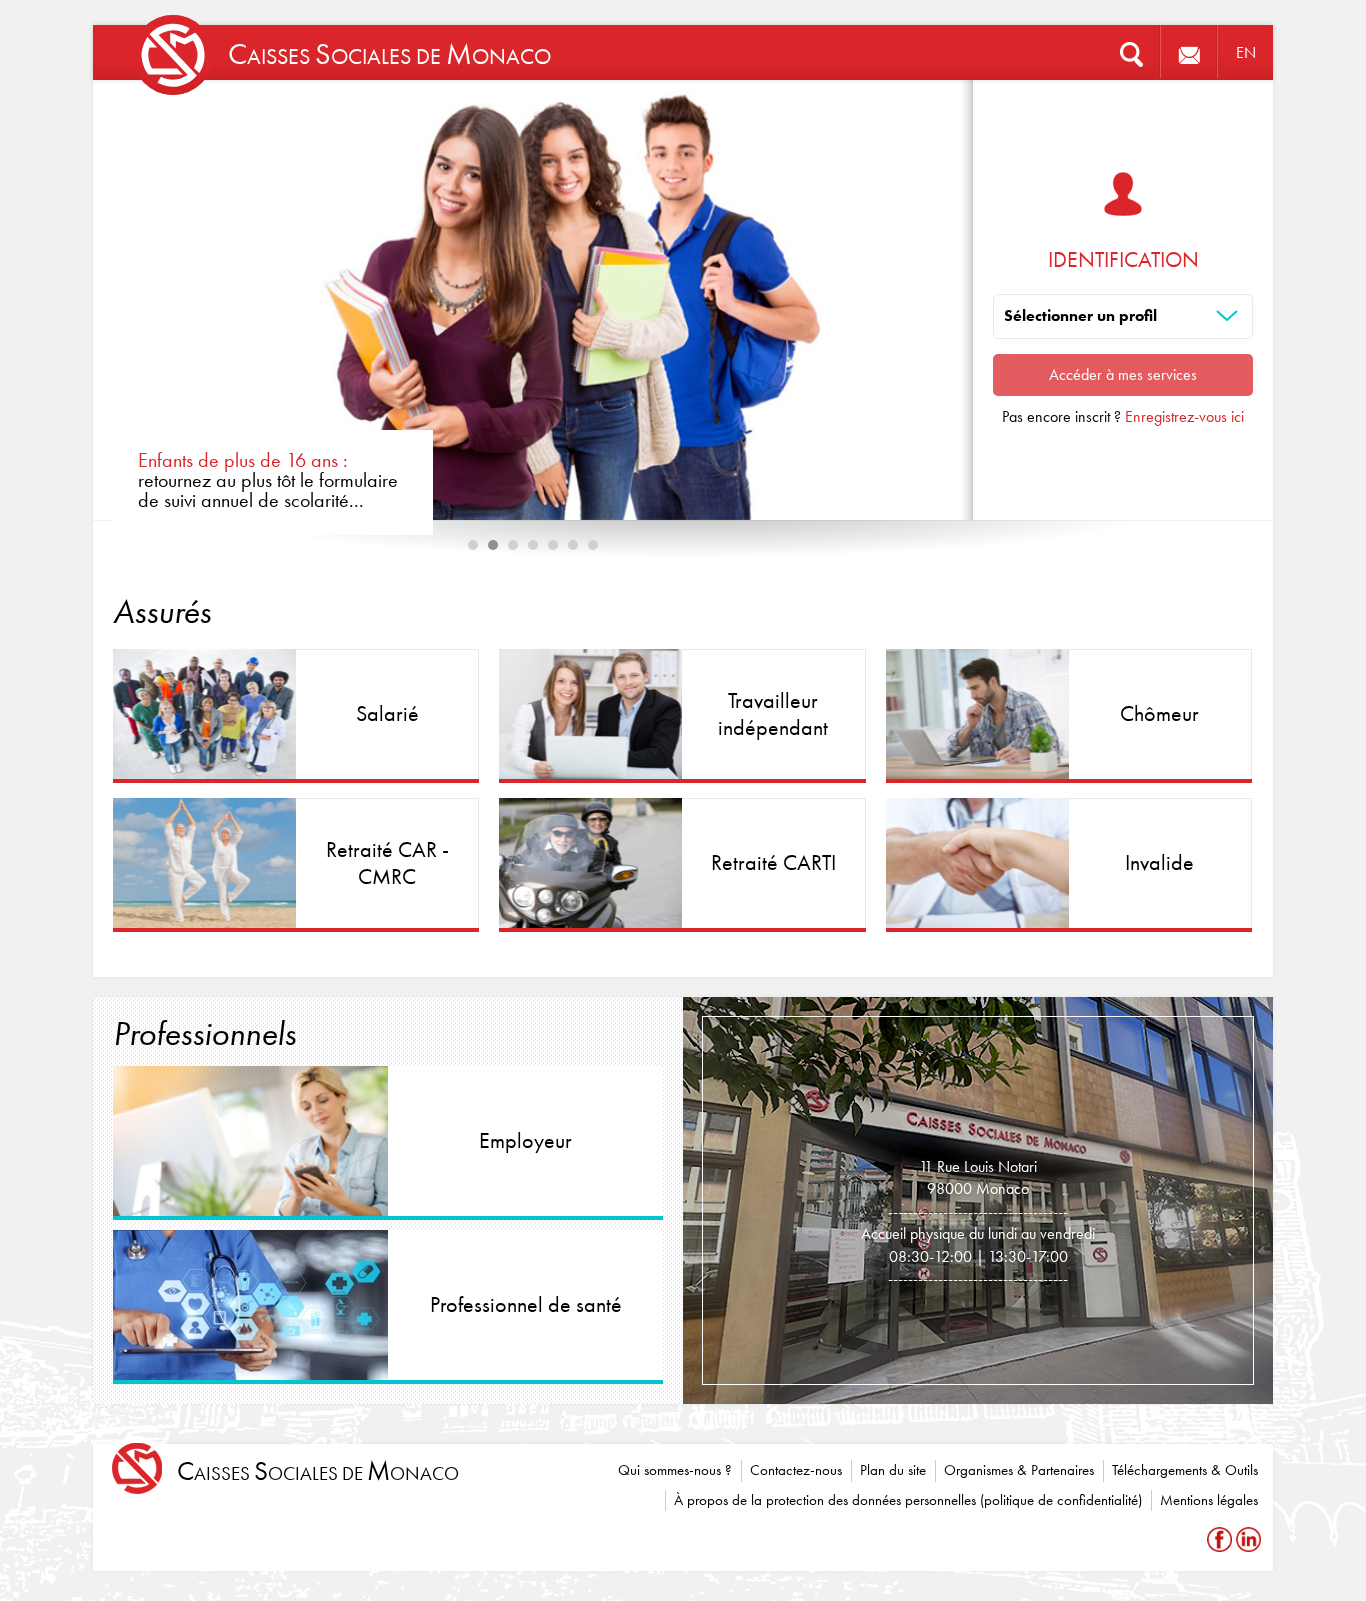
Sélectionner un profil (1080, 315)
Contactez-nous (796, 1470)
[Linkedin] (1248, 1539)
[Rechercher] (1131, 52)
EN (1246, 52)
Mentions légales (1209, 1500)
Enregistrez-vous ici (1184, 416)
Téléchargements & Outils (1185, 1470)
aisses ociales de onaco (318, 1471)
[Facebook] (1221, 1539)
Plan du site (893, 1470)
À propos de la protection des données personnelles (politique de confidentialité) (908, 1500)
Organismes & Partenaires (1019, 1470)
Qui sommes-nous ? (675, 1470)
